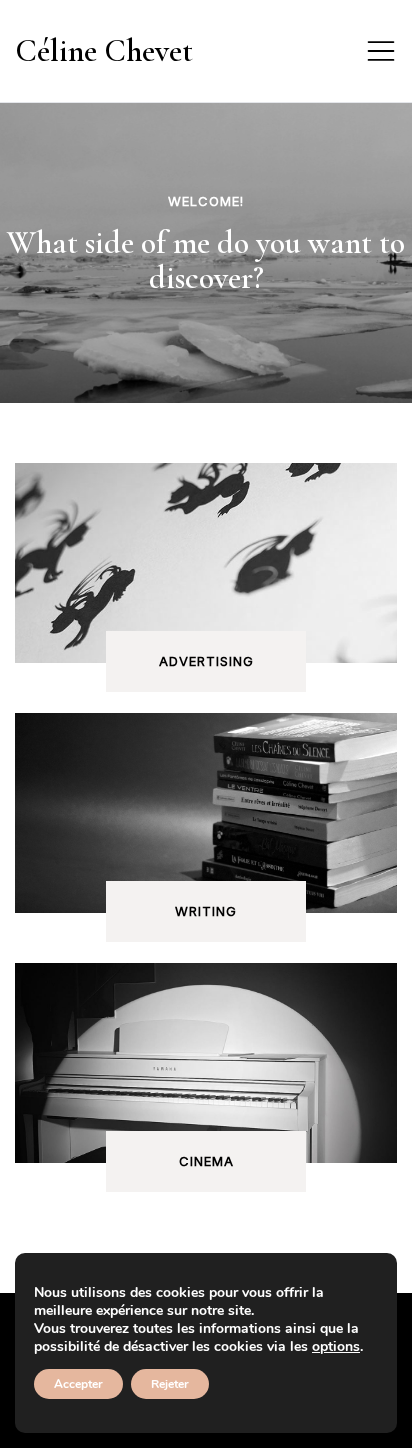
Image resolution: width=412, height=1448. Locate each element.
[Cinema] (206, 1063)
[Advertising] (206, 588)
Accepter (78, 1384)
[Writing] (206, 838)
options (336, 1347)
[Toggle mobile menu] (381, 51)
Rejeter (170, 1384)
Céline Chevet (104, 50)
